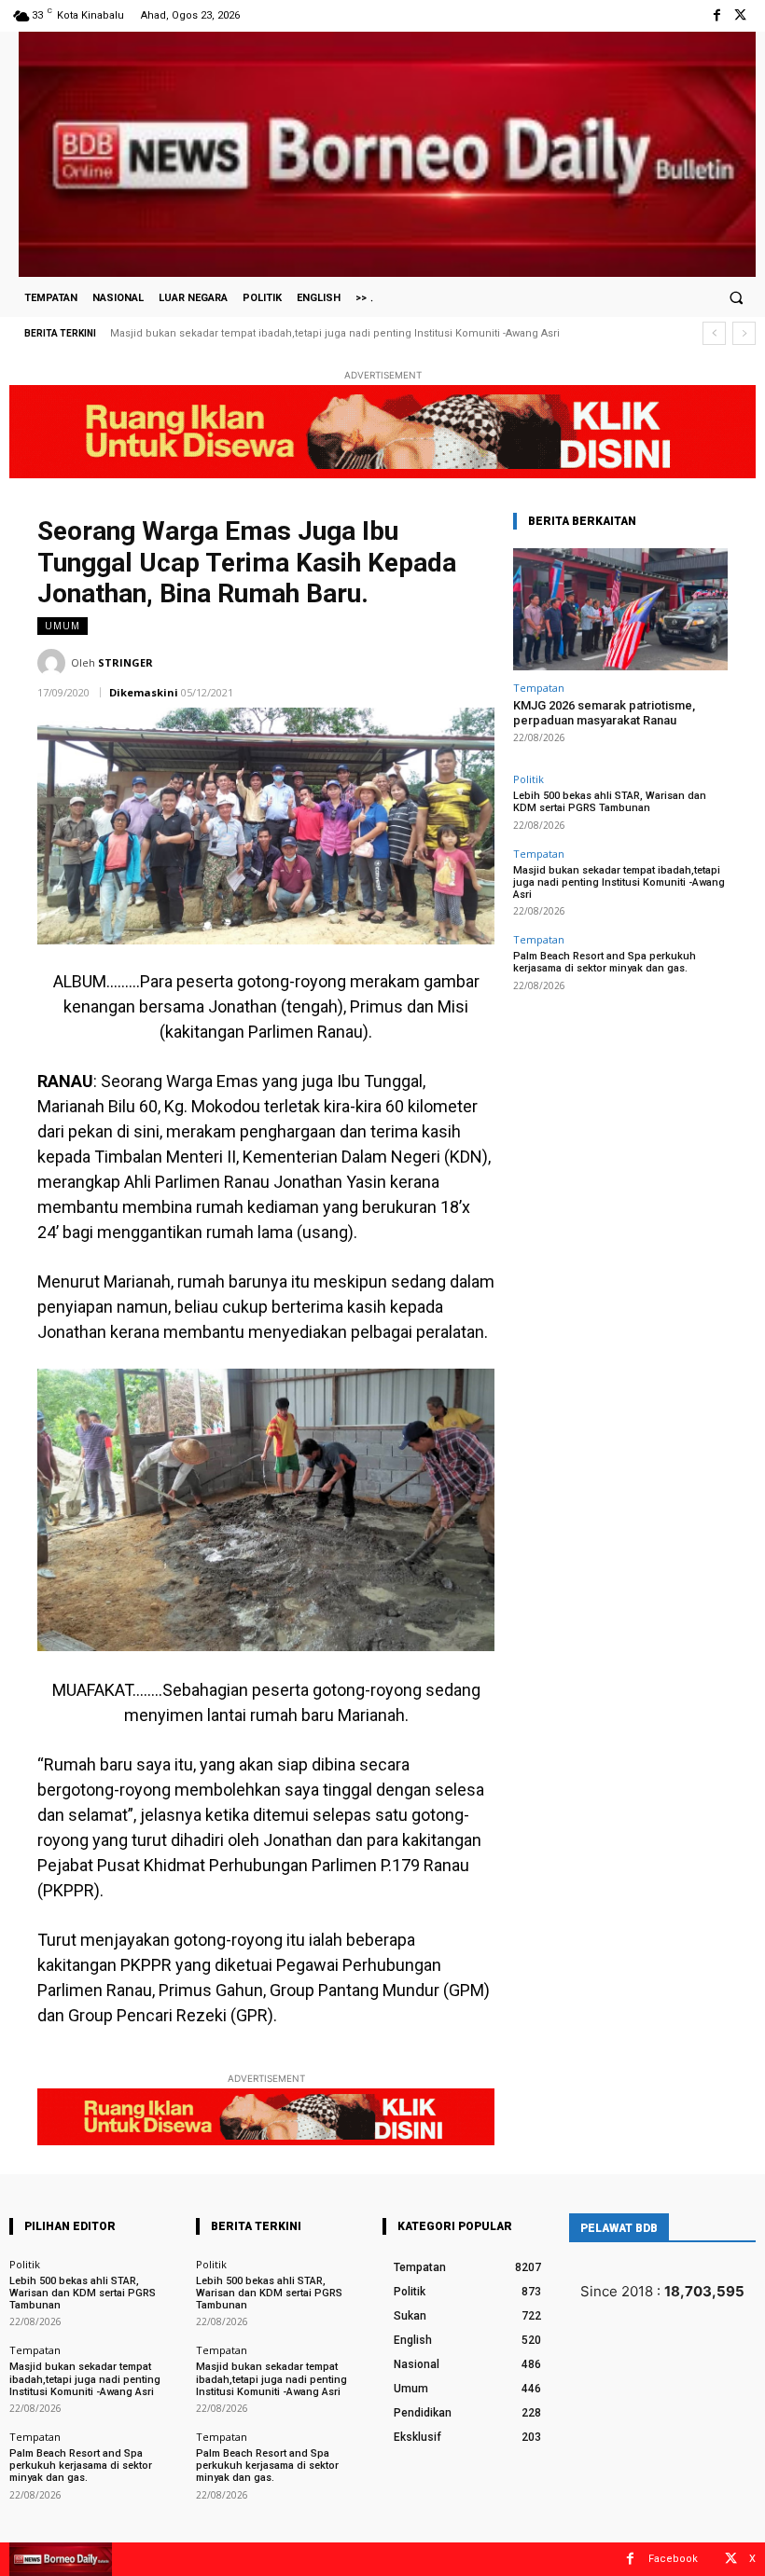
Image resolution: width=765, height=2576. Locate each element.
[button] (736, 297)
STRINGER (125, 662)
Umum (63, 626)
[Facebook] (717, 15)
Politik (529, 779)
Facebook (673, 2559)
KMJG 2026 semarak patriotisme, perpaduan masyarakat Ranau (604, 713)
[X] (740, 15)
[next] (744, 333)
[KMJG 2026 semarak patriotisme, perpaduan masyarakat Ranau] (620, 609)
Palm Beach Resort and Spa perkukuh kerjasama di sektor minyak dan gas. (605, 962)
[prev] (714, 333)
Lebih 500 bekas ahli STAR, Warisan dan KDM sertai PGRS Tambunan (610, 802)
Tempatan (539, 688)
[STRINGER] (54, 663)
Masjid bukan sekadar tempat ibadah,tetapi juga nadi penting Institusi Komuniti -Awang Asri (335, 333)
